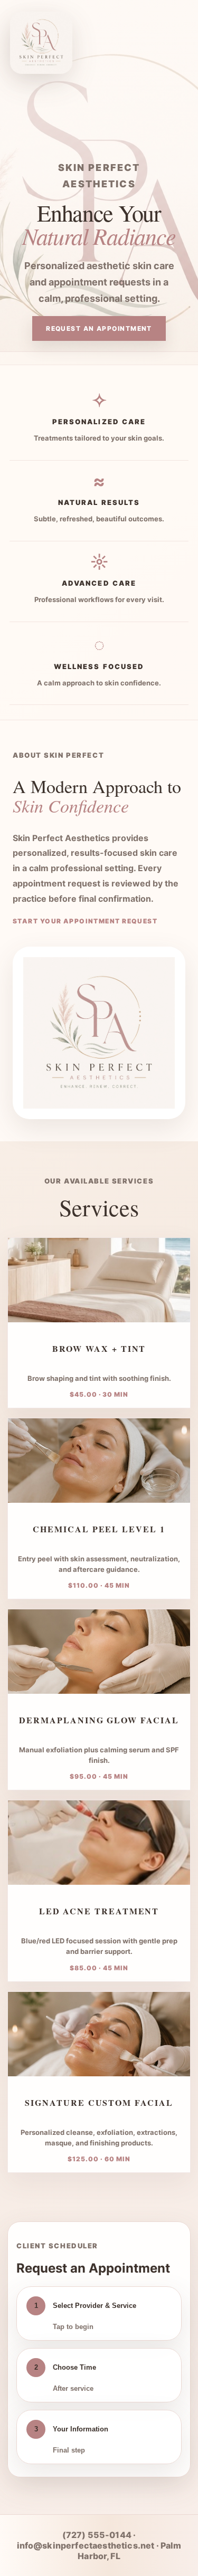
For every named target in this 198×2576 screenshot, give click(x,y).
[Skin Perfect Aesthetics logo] (36, 38)
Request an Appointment (99, 328)
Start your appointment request (85, 921)
